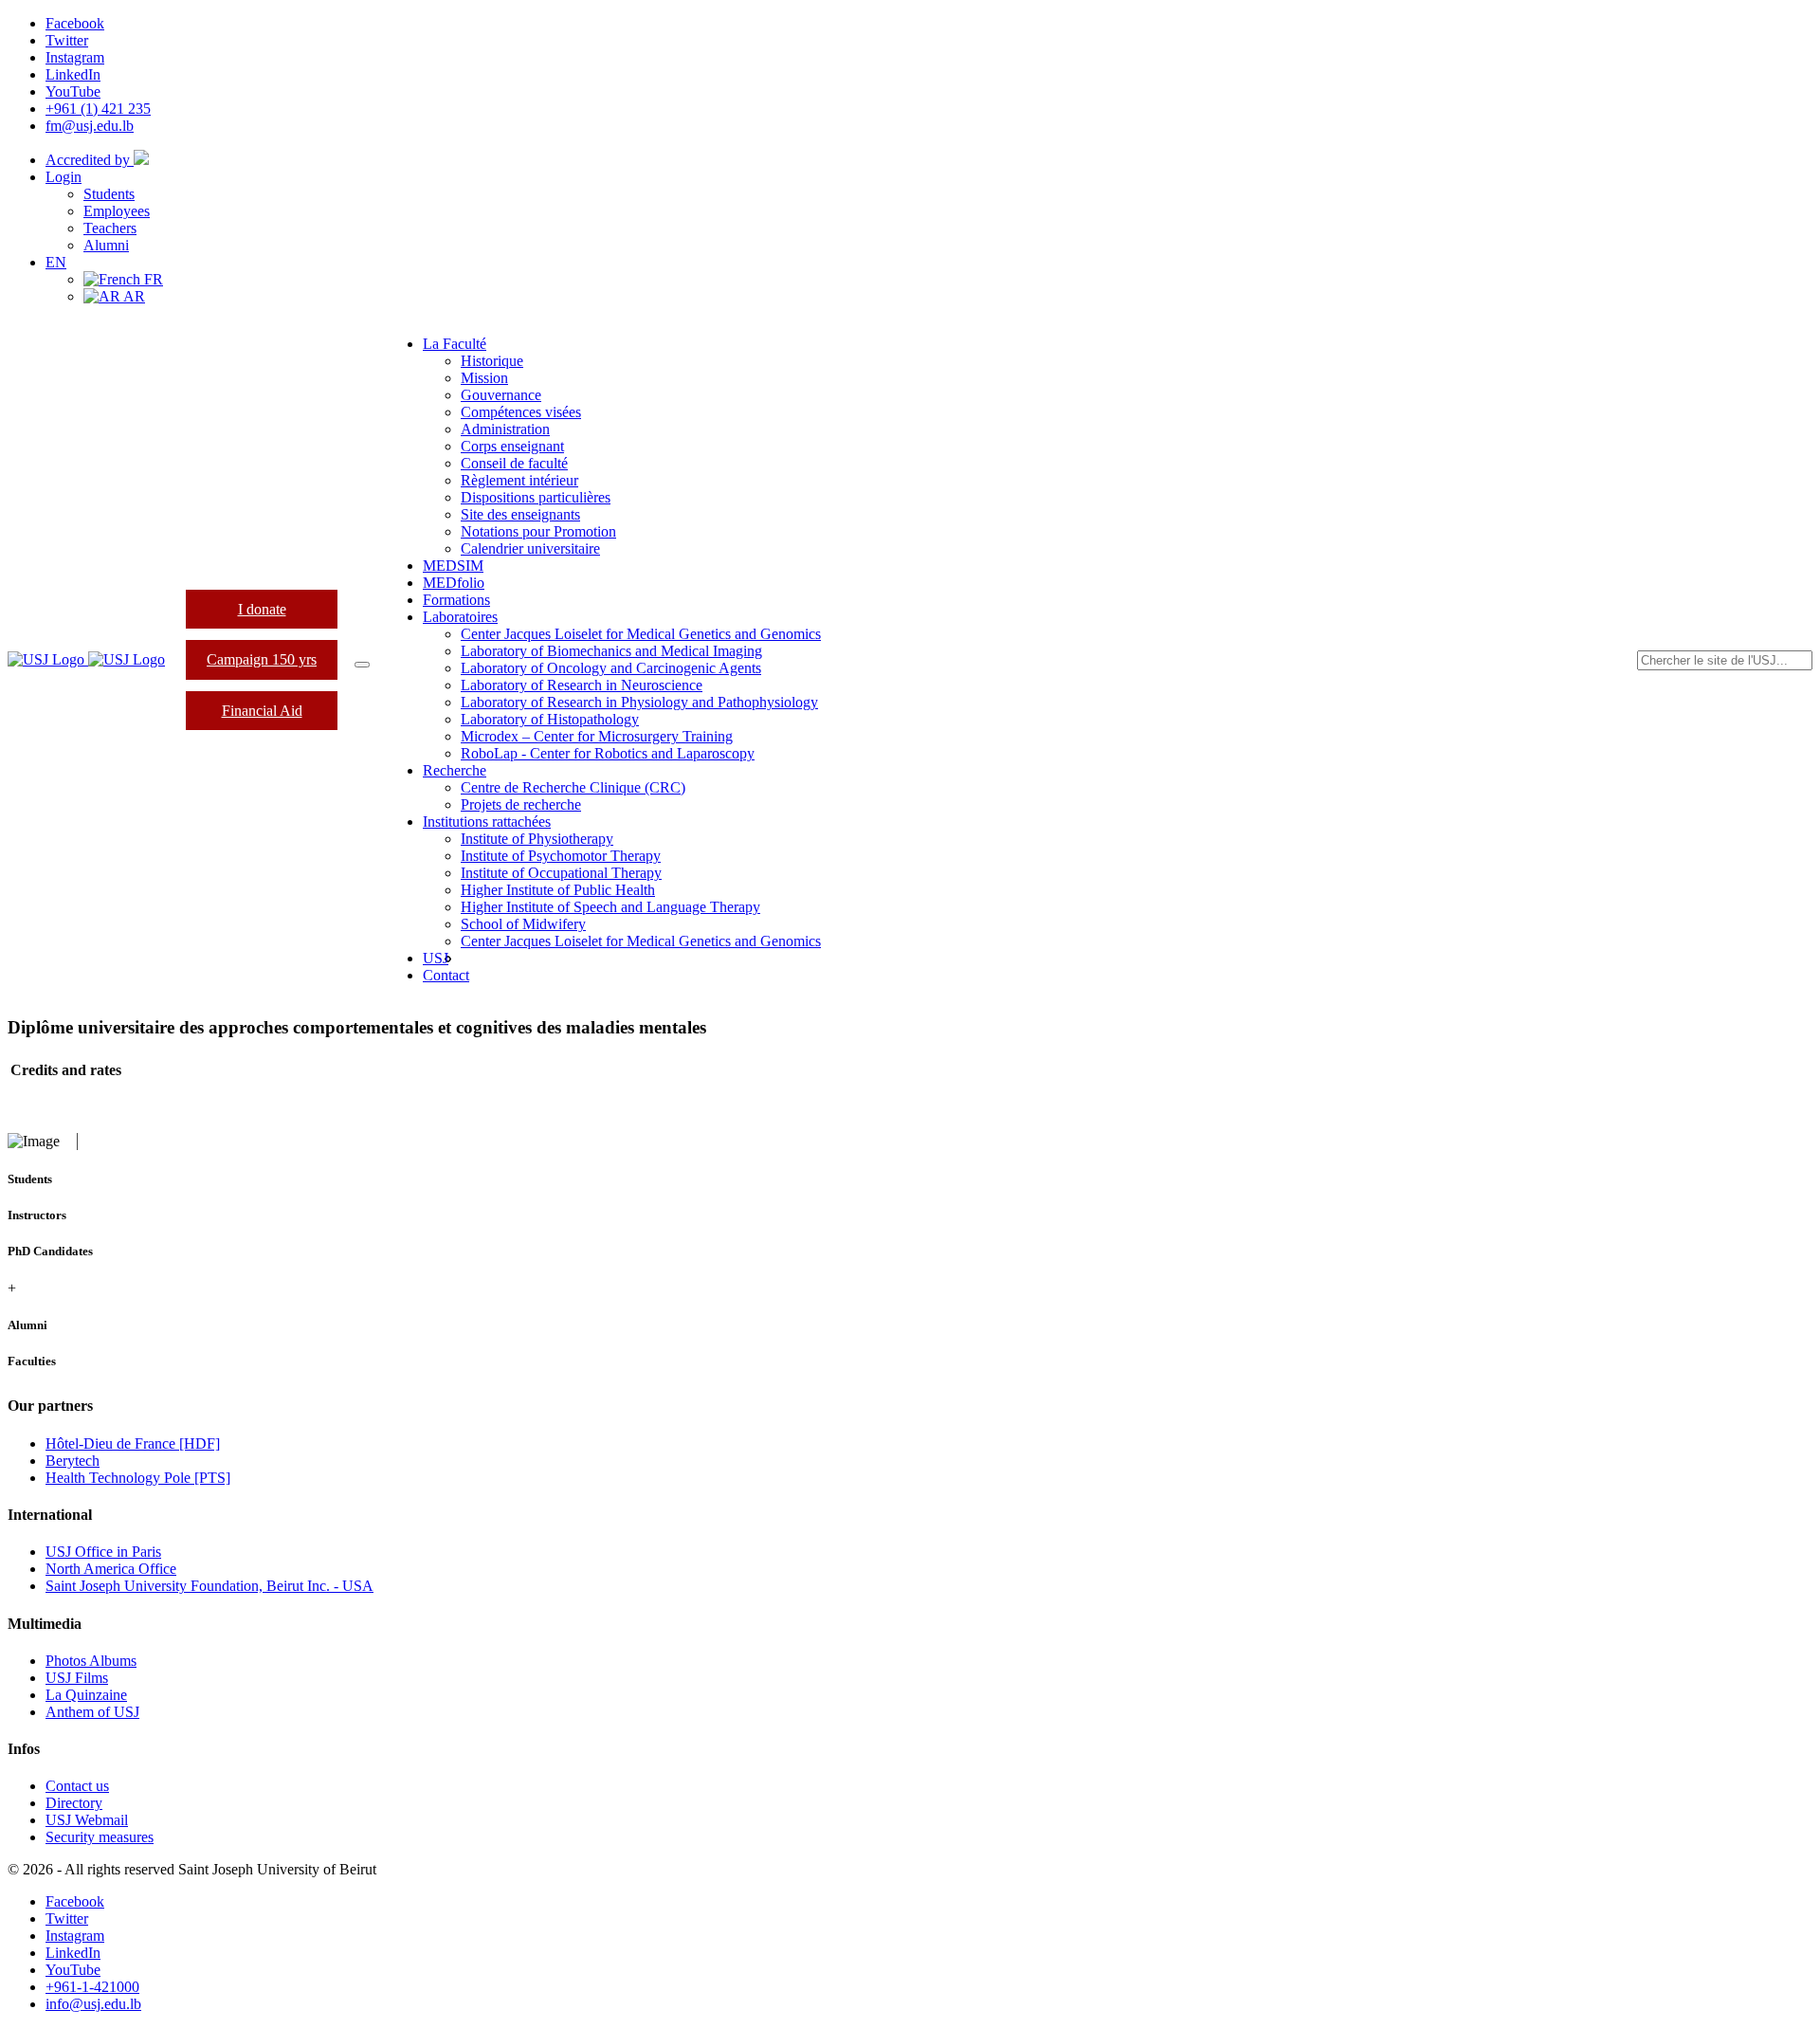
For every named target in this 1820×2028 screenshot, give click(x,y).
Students (109, 194)
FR (152, 279)
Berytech (73, 1461)
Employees (117, 211)
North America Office (111, 1569)
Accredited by (90, 160)
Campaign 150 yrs (262, 659)
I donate (262, 609)
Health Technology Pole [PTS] (138, 1478)
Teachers (110, 228)
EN (56, 262)
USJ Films (77, 1678)
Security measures (100, 1837)
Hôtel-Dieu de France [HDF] (133, 1443)
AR (133, 296)
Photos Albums (91, 1661)
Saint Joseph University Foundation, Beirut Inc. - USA (209, 1586)
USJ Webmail (87, 1820)
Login (64, 177)
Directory (74, 1803)
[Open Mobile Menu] (362, 665)
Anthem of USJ (92, 1712)
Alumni (106, 245)
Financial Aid (262, 711)
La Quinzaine (86, 1695)
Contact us (77, 1786)
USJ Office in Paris (103, 1552)
